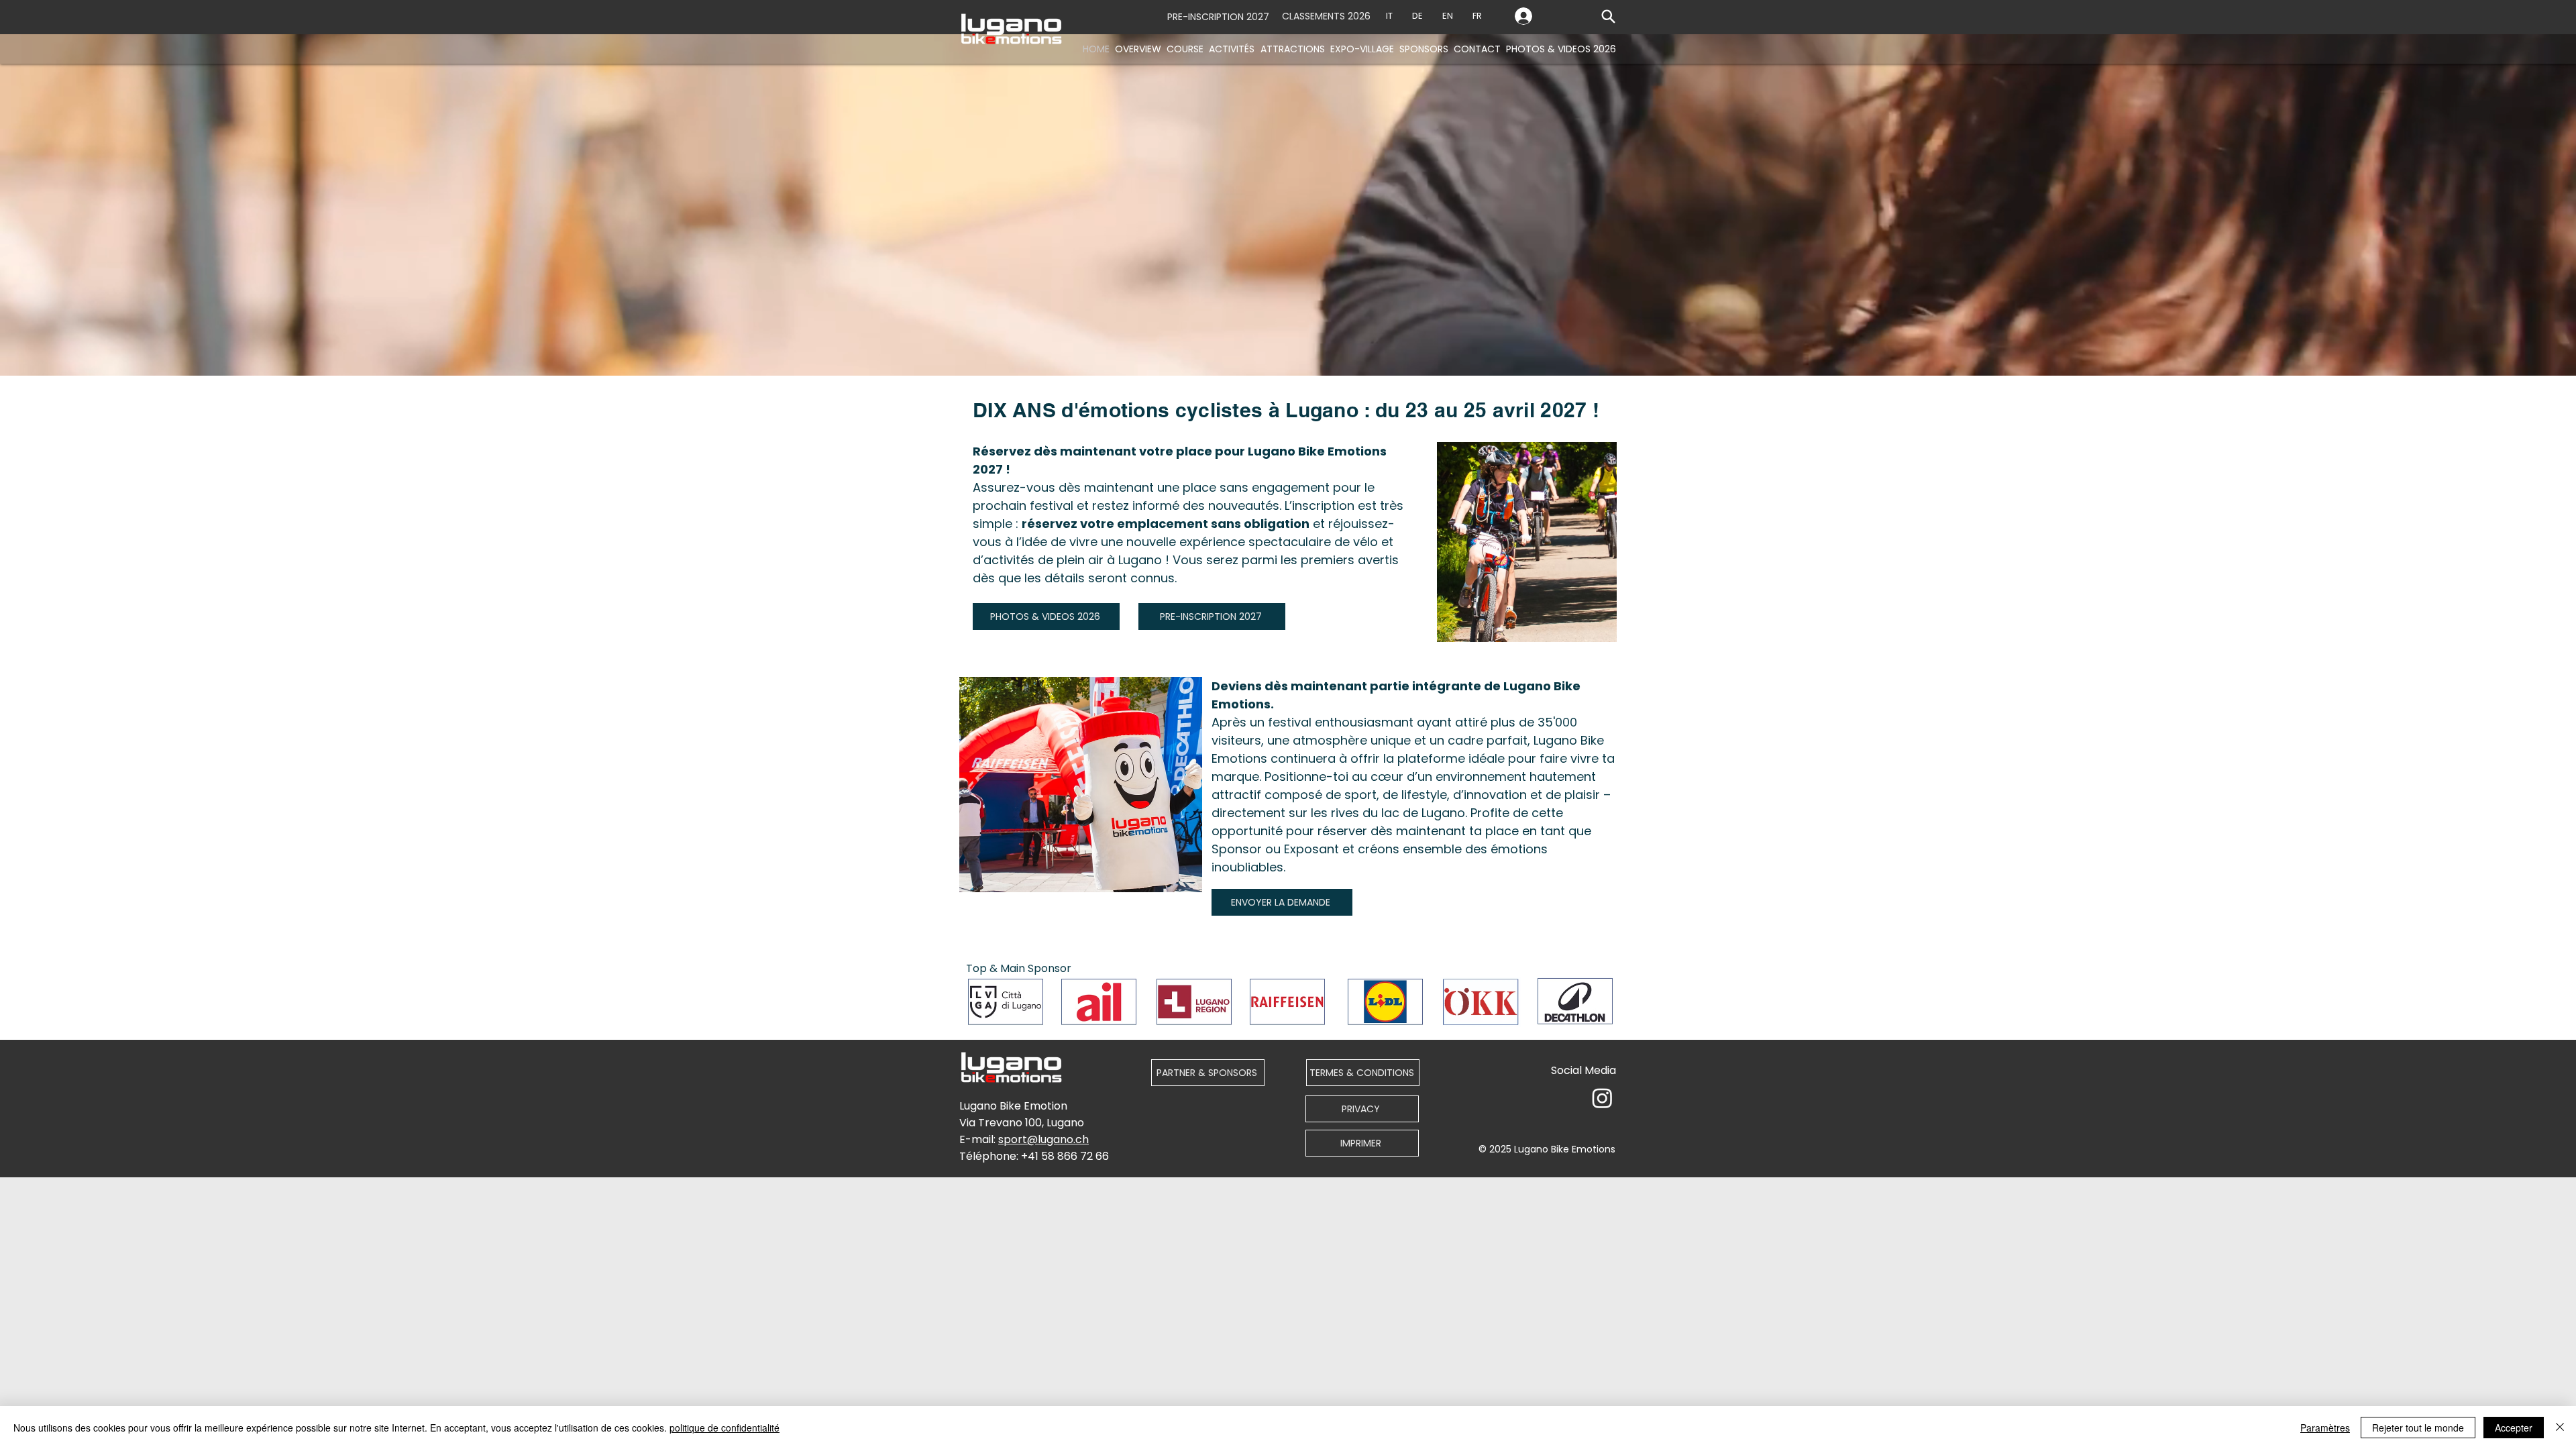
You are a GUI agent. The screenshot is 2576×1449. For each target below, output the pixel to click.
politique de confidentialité (724, 1428)
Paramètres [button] (2325, 1428)
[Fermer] (2560, 1428)
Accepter (2514, 1428)
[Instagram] (1602, 1098)
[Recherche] (1608, 16)
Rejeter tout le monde (2418, 1428)
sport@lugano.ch (1043, 1139)
